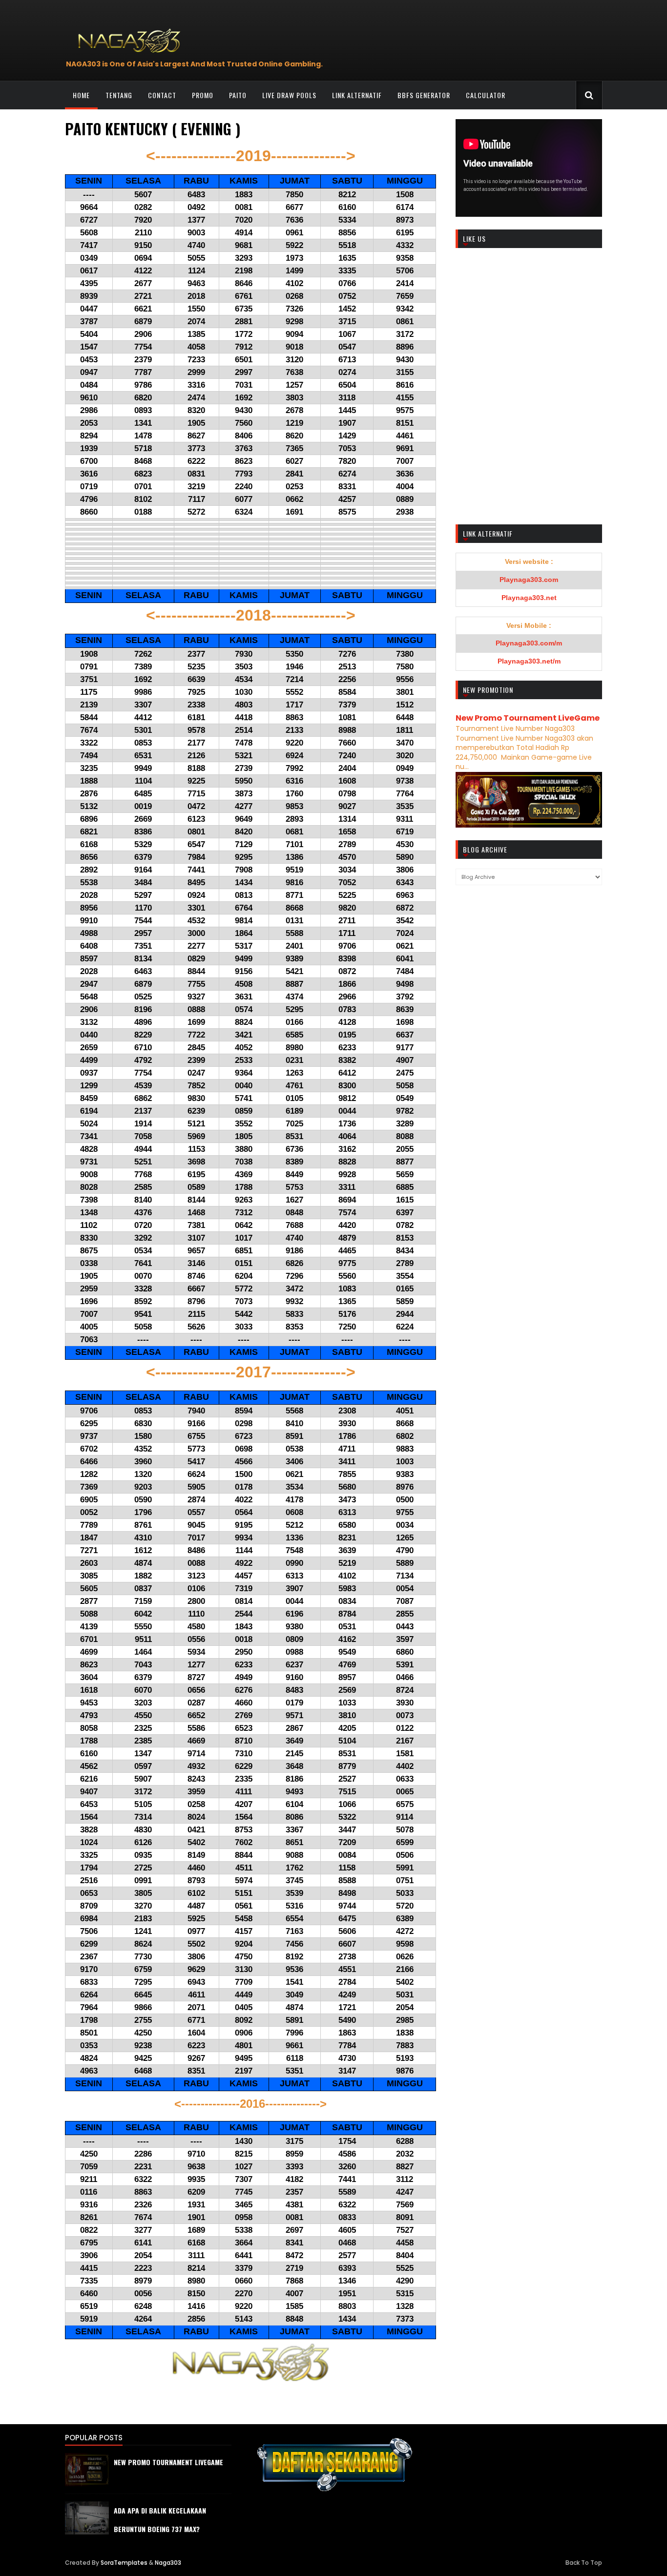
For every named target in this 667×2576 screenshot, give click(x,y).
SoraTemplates (124, 2563)
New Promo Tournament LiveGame (528, 718)
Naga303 (168, 2563)
